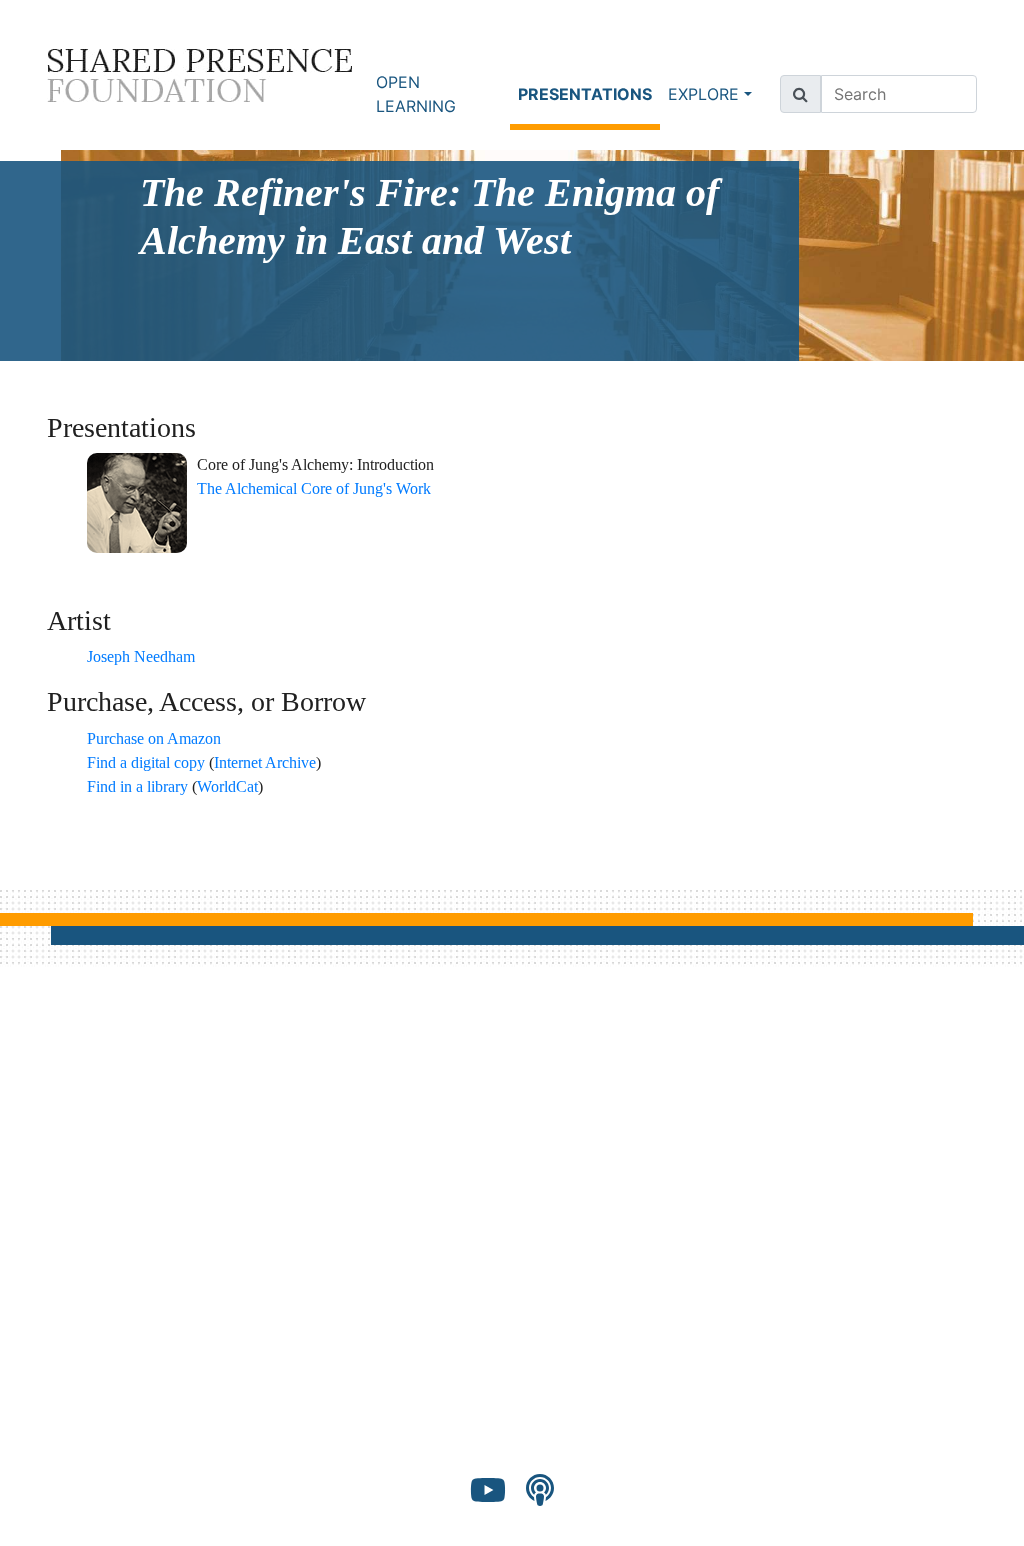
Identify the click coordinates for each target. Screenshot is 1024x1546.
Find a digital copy (146, 762)
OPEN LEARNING (416, 94)
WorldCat (227, 786)
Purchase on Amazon (154, 738)
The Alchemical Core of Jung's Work (314, 488)
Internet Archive (265, 762)
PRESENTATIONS (589, 93)
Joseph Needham (141, 656)
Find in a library (137, 786)
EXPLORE (703, 94)
